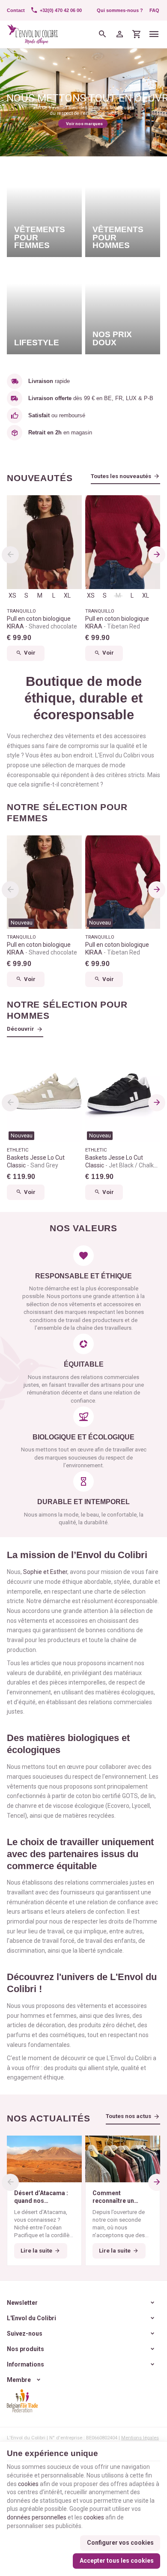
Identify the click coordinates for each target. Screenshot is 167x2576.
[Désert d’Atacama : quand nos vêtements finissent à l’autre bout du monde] (44, 2159)
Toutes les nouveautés (121, 476)
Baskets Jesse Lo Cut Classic (36, 1161)
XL (67, 595)
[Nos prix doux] (123, 307)
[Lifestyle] (44, 307)
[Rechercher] (103, 34)
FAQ (154, 10)
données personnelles (37, 2517)
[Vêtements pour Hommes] (123, 210)
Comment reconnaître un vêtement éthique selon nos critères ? (121, 2197)
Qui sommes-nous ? (120, 10)
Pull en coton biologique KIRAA (42, 622)
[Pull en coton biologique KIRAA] (44, 542)
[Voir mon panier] (137, 34)
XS (12, 595)
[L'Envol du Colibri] (33, 34)
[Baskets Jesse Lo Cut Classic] (44, 1095)
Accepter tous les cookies (117, 2561)
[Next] (157, 555)
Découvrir (21, 1029)
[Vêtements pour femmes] (44, 210)
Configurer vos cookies (120, 2543)
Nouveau (22, 923)
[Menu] (154, 34)
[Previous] (10, 555)
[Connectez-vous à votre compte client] (120, 34)
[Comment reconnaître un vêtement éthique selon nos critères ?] (123, 2159)
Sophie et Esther (45, 1572)
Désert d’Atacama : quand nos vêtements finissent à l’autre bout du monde (44, 2197)
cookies (28, 2484)
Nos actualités (49, 2118)
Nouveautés (40, 478)
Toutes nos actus (128, 2116)
